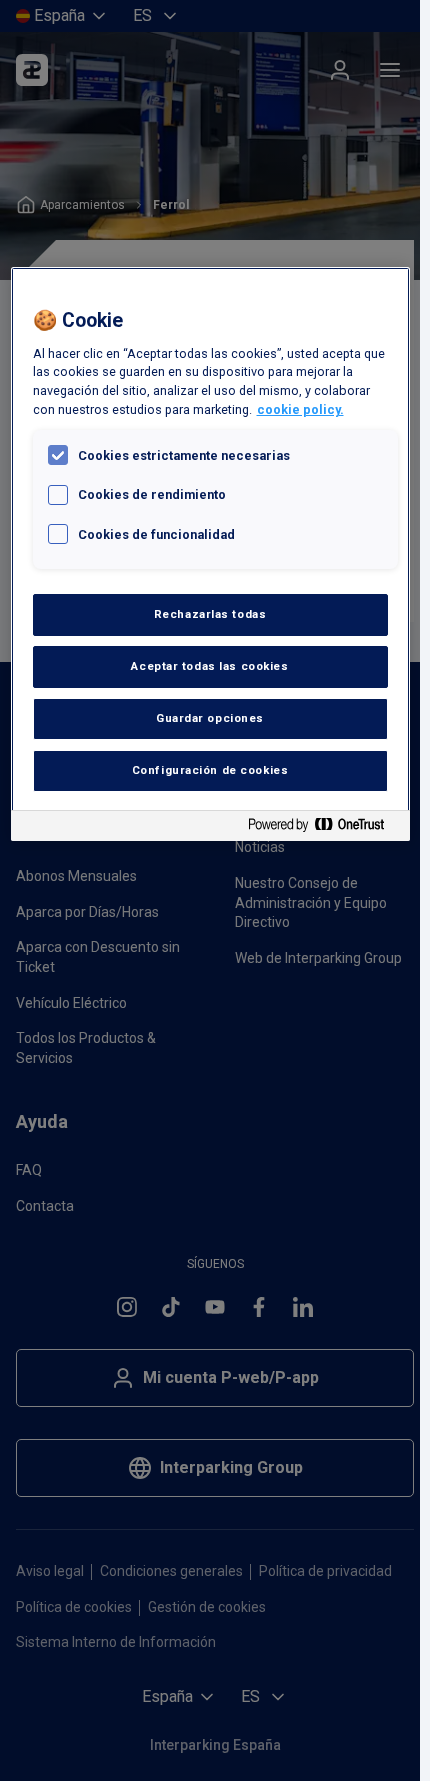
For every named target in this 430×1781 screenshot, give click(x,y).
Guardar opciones (210, 718)
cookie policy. (300, 409)
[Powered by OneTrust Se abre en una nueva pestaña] (324, 828)
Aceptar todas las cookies (209, 666)
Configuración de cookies (210, 770)
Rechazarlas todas (210, 614)
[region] (210, 554)
